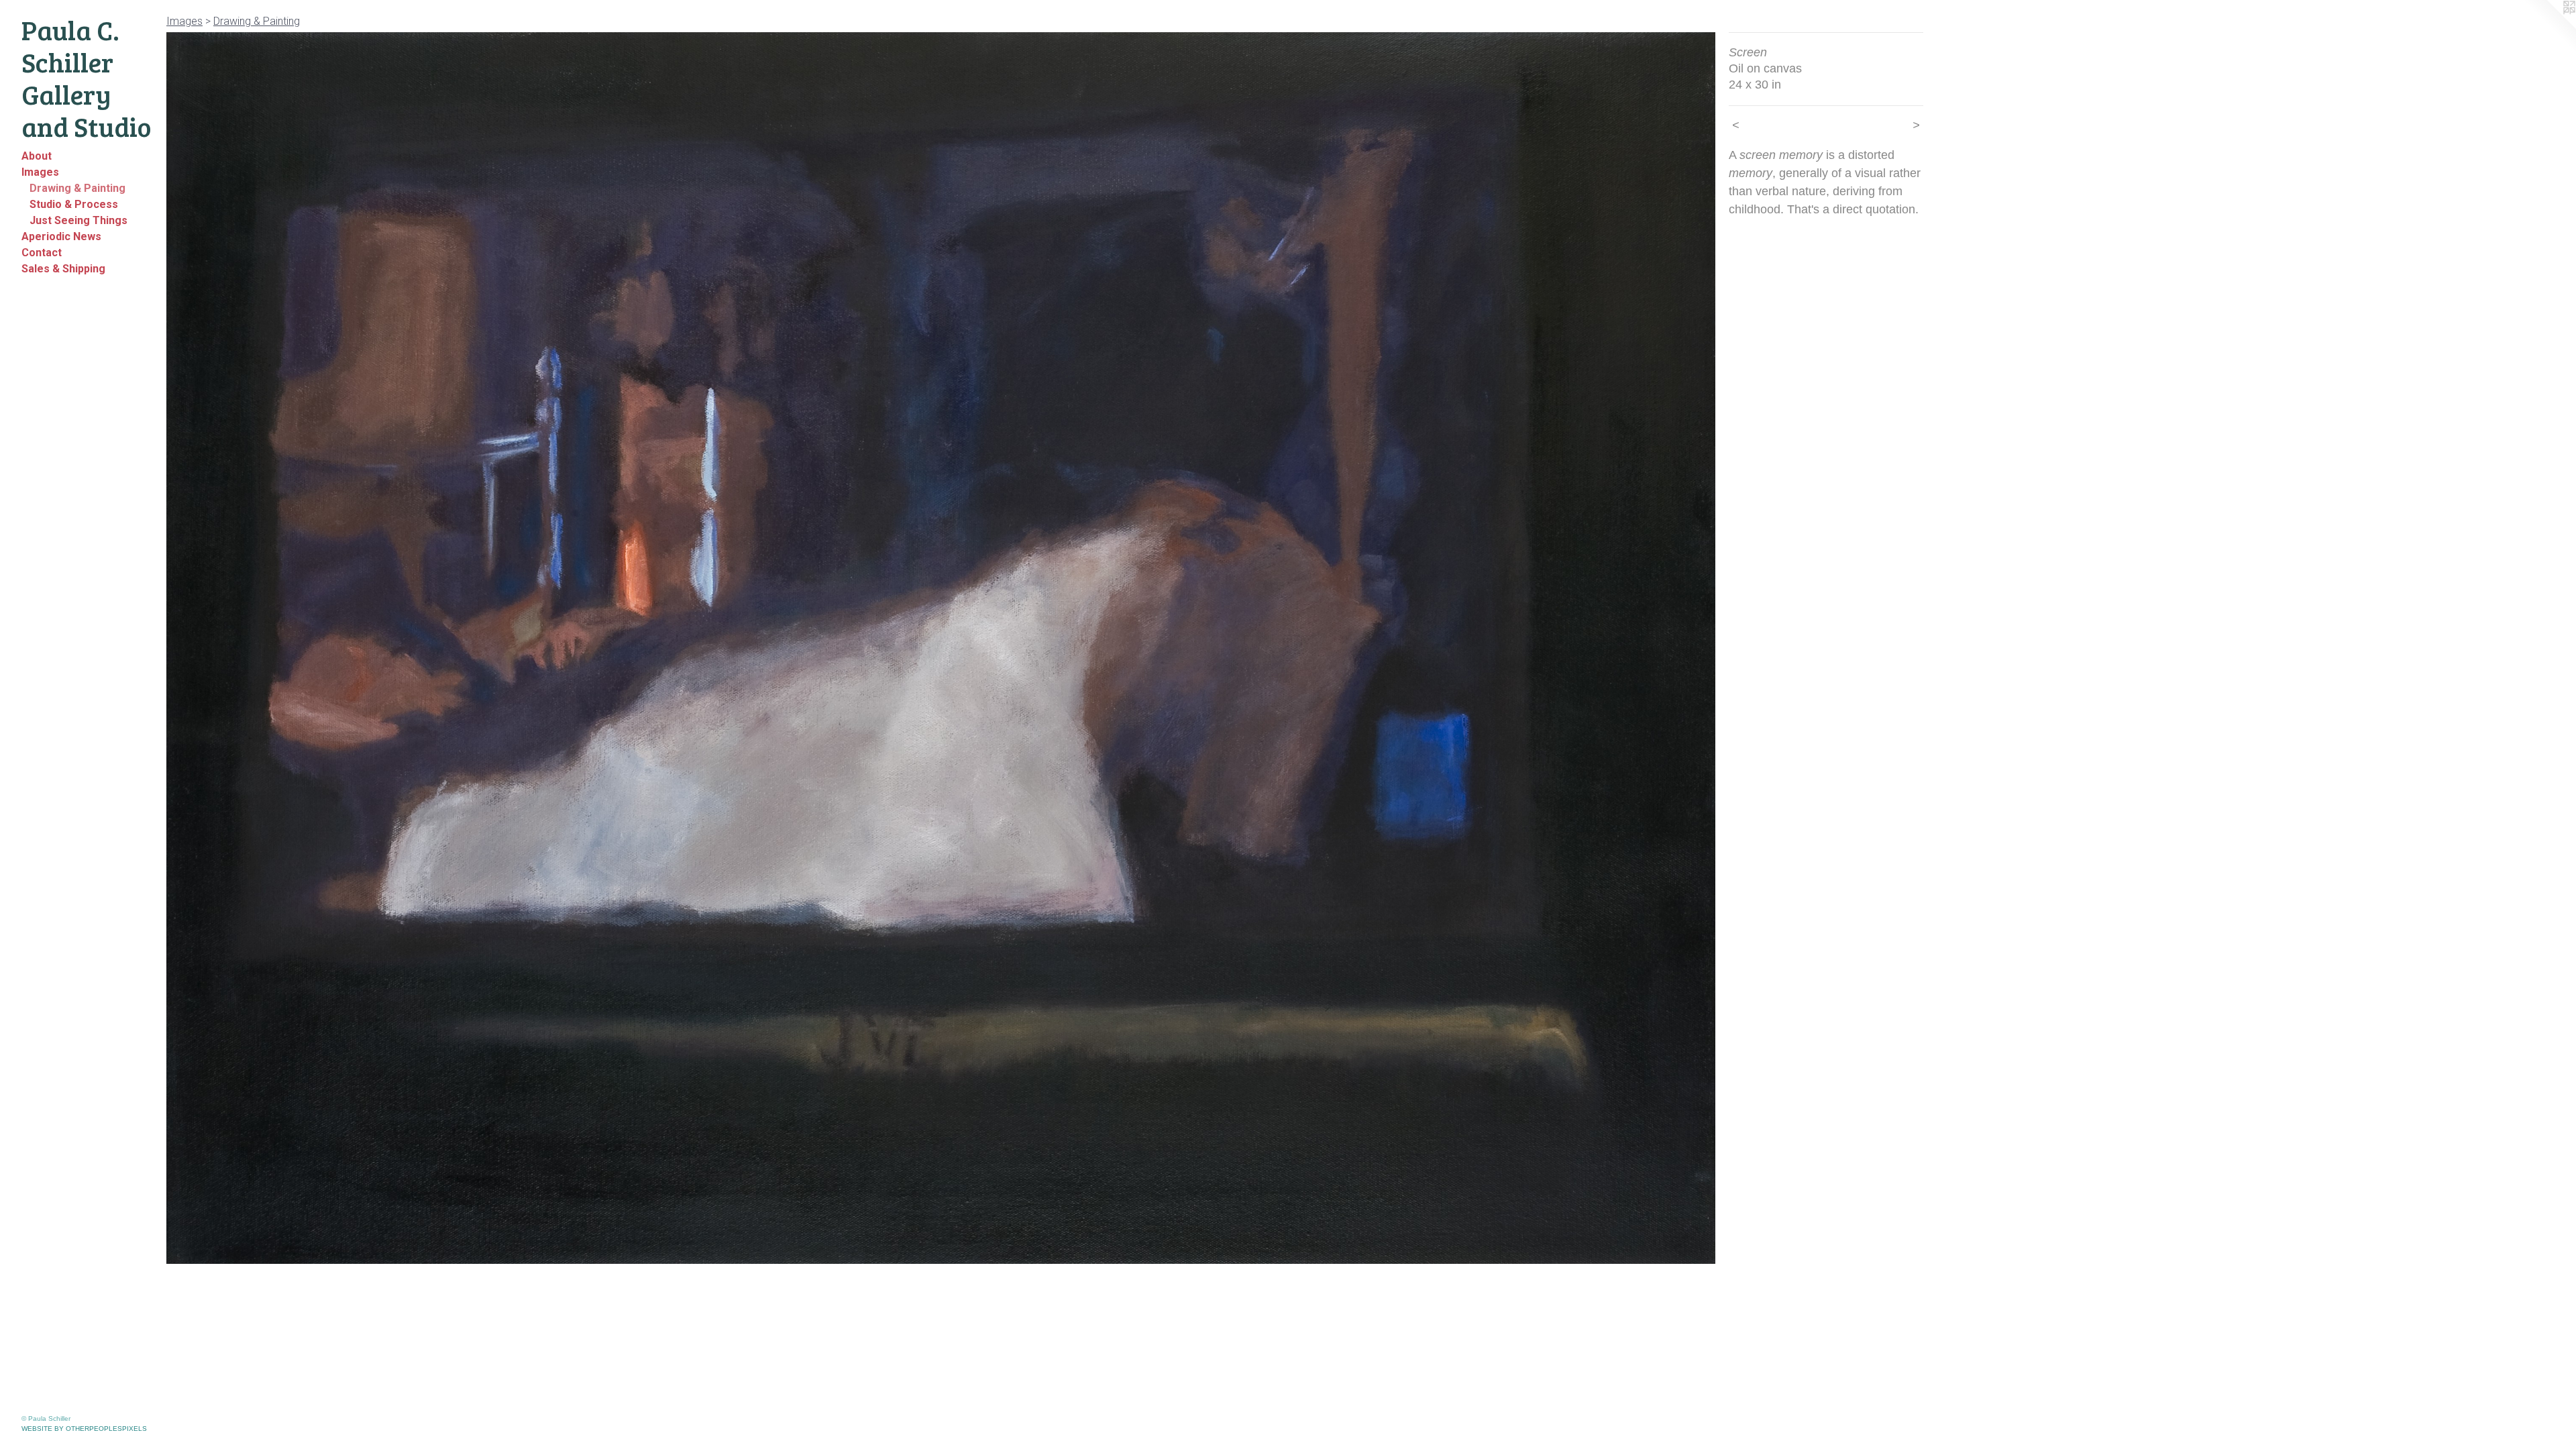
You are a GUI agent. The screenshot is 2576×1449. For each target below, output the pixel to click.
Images (40, 172)
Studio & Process (74, 204)
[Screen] (941, 648)
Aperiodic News (61, 236)
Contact (42, 253)
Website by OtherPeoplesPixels (84, 1429)
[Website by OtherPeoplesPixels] (2549, 27)
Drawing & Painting (77, 188)
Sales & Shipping (63, 269)
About (37, 156)
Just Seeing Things (78, 220)
